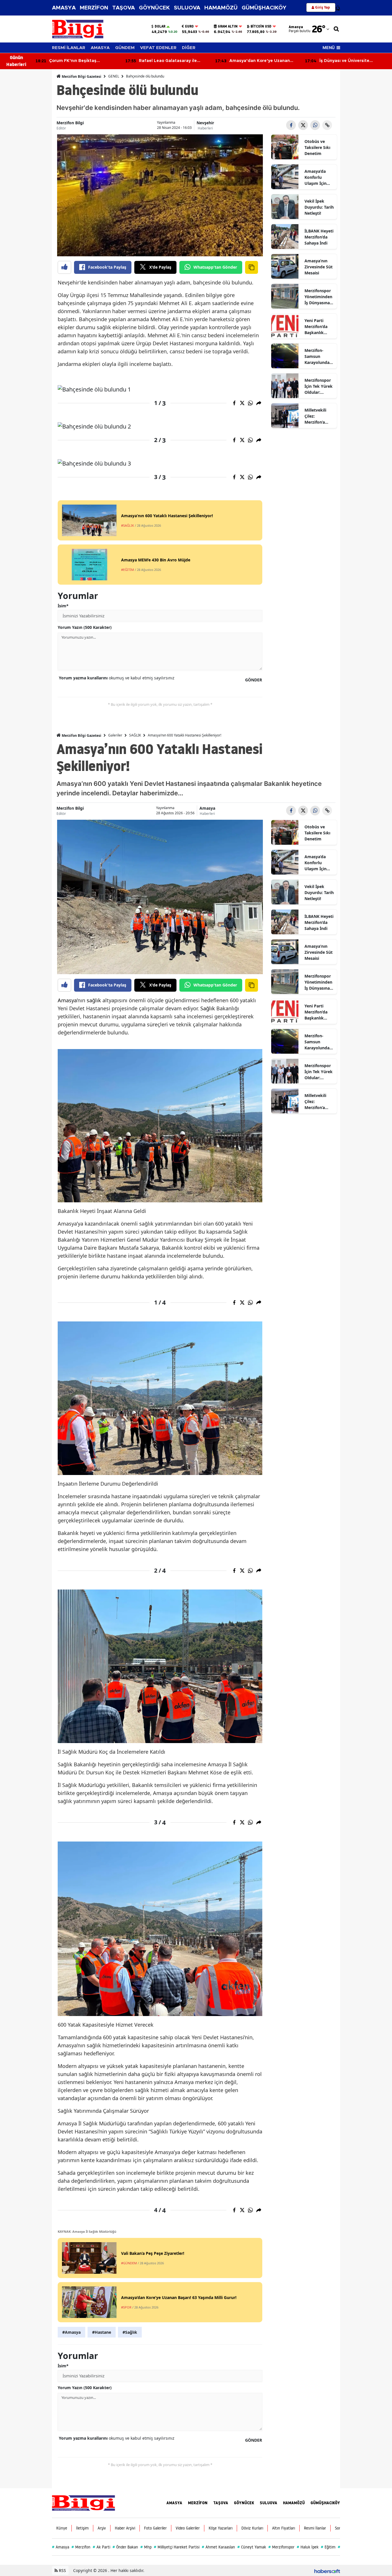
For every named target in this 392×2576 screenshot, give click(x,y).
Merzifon (81, 2547)
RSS (62, 2570)
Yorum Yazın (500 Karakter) (85, 627)
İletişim (82, 2528)
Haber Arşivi (125, 2528)
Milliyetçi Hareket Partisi (177, 2547)
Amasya (207, 808)
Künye (62, 2528)
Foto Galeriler (155, 2528)
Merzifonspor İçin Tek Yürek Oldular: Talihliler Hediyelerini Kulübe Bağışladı (319, 386)
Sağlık (208, 1008)
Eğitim (328, 2547)
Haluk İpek (308, 2547)
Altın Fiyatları (284, 2528)
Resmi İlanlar (315, 2528)
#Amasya (71, 2332)
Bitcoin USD (261, 26)
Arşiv (102, 2528)
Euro (189, 26)
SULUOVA (187, 8)
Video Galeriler (188, 2528)
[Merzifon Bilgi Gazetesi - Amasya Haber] (84, 2503)
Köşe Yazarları (221, 2528)
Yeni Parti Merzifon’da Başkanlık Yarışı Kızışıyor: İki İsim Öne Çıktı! (319, 327)
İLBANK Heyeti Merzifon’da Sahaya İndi (319, 237)
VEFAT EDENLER (158, 48)
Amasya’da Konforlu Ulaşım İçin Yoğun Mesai (317, 177)
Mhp (146, 2547)
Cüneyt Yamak (252, 2547)
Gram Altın (228, 26)
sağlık (94, 1000)
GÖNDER (254, 680)
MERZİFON (94, 8)
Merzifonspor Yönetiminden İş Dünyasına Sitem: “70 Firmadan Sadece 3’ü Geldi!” (318, 297)
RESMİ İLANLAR (69, 48)
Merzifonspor (281, 2547)
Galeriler (115, 735)
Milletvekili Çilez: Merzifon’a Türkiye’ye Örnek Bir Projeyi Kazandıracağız (318, 416)
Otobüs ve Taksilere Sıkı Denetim (317, 147)
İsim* (63, 606)
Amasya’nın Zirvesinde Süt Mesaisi (319, 267)
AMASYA (64, 8)
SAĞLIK (135, 735)
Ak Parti (101, 2547)
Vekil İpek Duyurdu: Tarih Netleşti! (319, 207)
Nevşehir (205, 123)
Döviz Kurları (252, 2528)
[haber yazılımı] (327, 2570)
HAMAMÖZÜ (221, 8)
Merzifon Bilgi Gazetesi (81, 76)
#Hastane (102, 2332)
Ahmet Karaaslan (218, 2547)
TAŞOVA (124, 8)
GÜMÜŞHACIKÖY (264, 8)
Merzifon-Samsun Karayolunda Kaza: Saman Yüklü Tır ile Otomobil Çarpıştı (317, 356)
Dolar (160, 26)
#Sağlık (130, 2332)
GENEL (114, 76)
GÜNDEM (125, 48)
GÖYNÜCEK (154, 8)
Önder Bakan (125, 2547)
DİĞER (189, 48)
